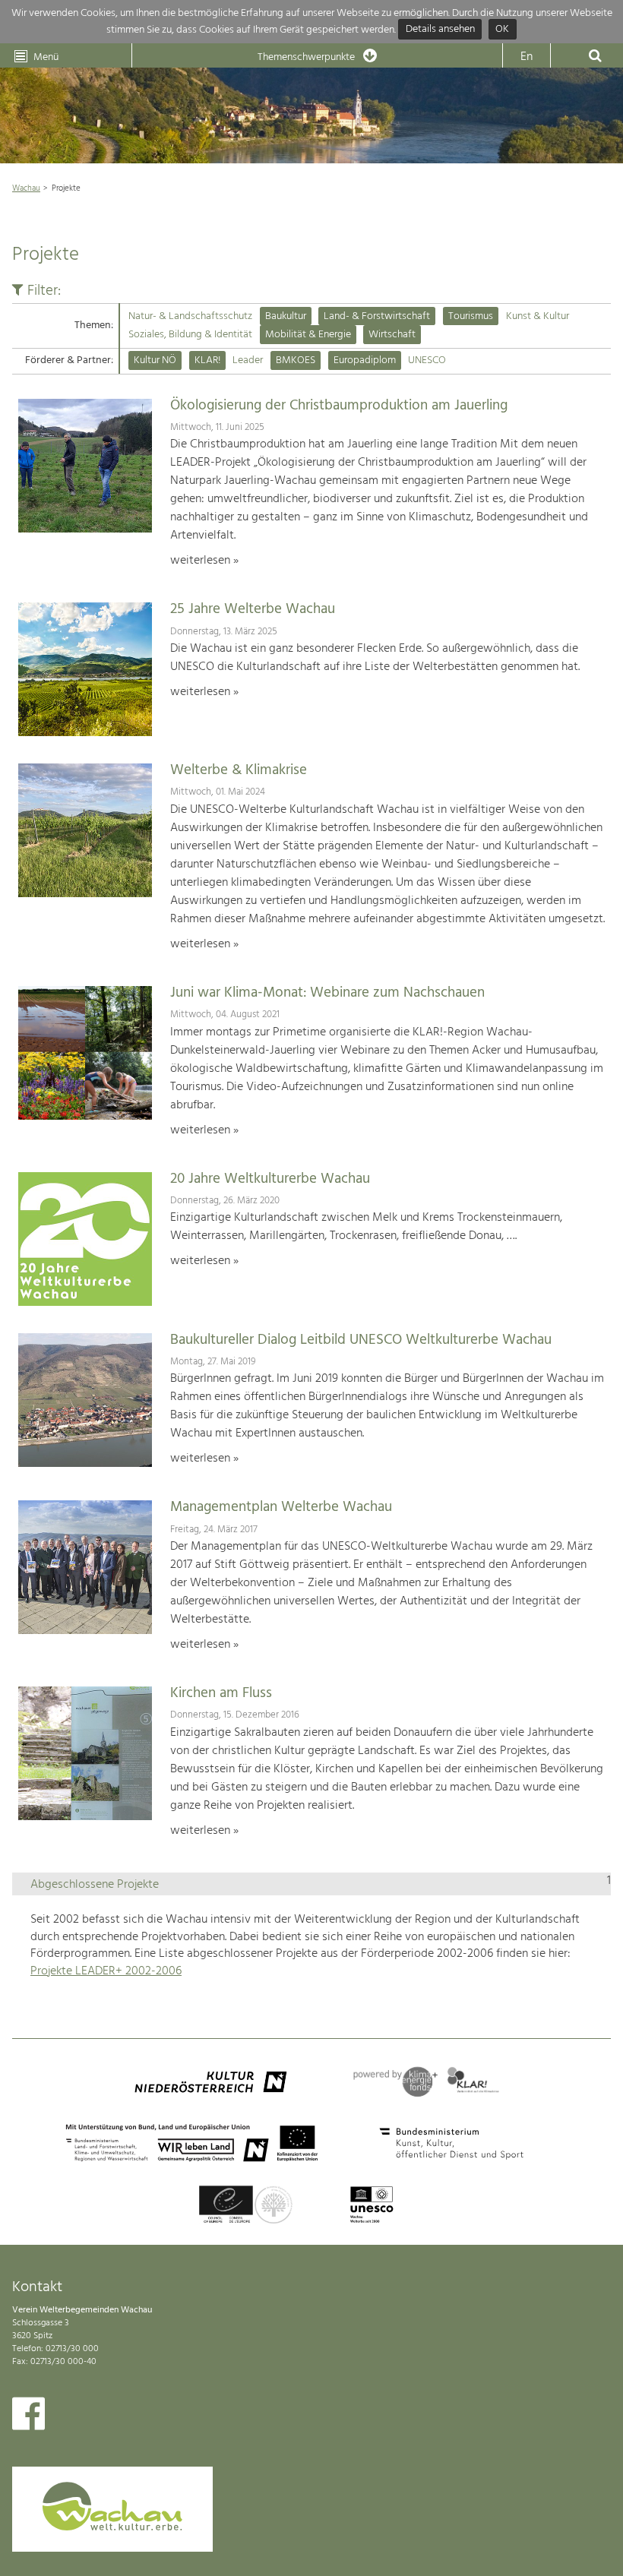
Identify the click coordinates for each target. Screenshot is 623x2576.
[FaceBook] (28, 2417)
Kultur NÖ (155, 360)
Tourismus (471, 316)
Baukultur (286, 316)
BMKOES (296, 360)
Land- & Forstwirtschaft (377, 316)
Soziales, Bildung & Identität (190, 335)
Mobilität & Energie (308, 335)
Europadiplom (365, 360)
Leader (248, 360)
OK (502, 30)
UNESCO (427, 360)
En (527, 57)
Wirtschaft (392, 335)
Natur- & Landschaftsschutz (190, 316)
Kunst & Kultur (538, 316)
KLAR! (207, 360)
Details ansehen (440, 30)
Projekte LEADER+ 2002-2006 (106, 1971)
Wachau (26, 188)
